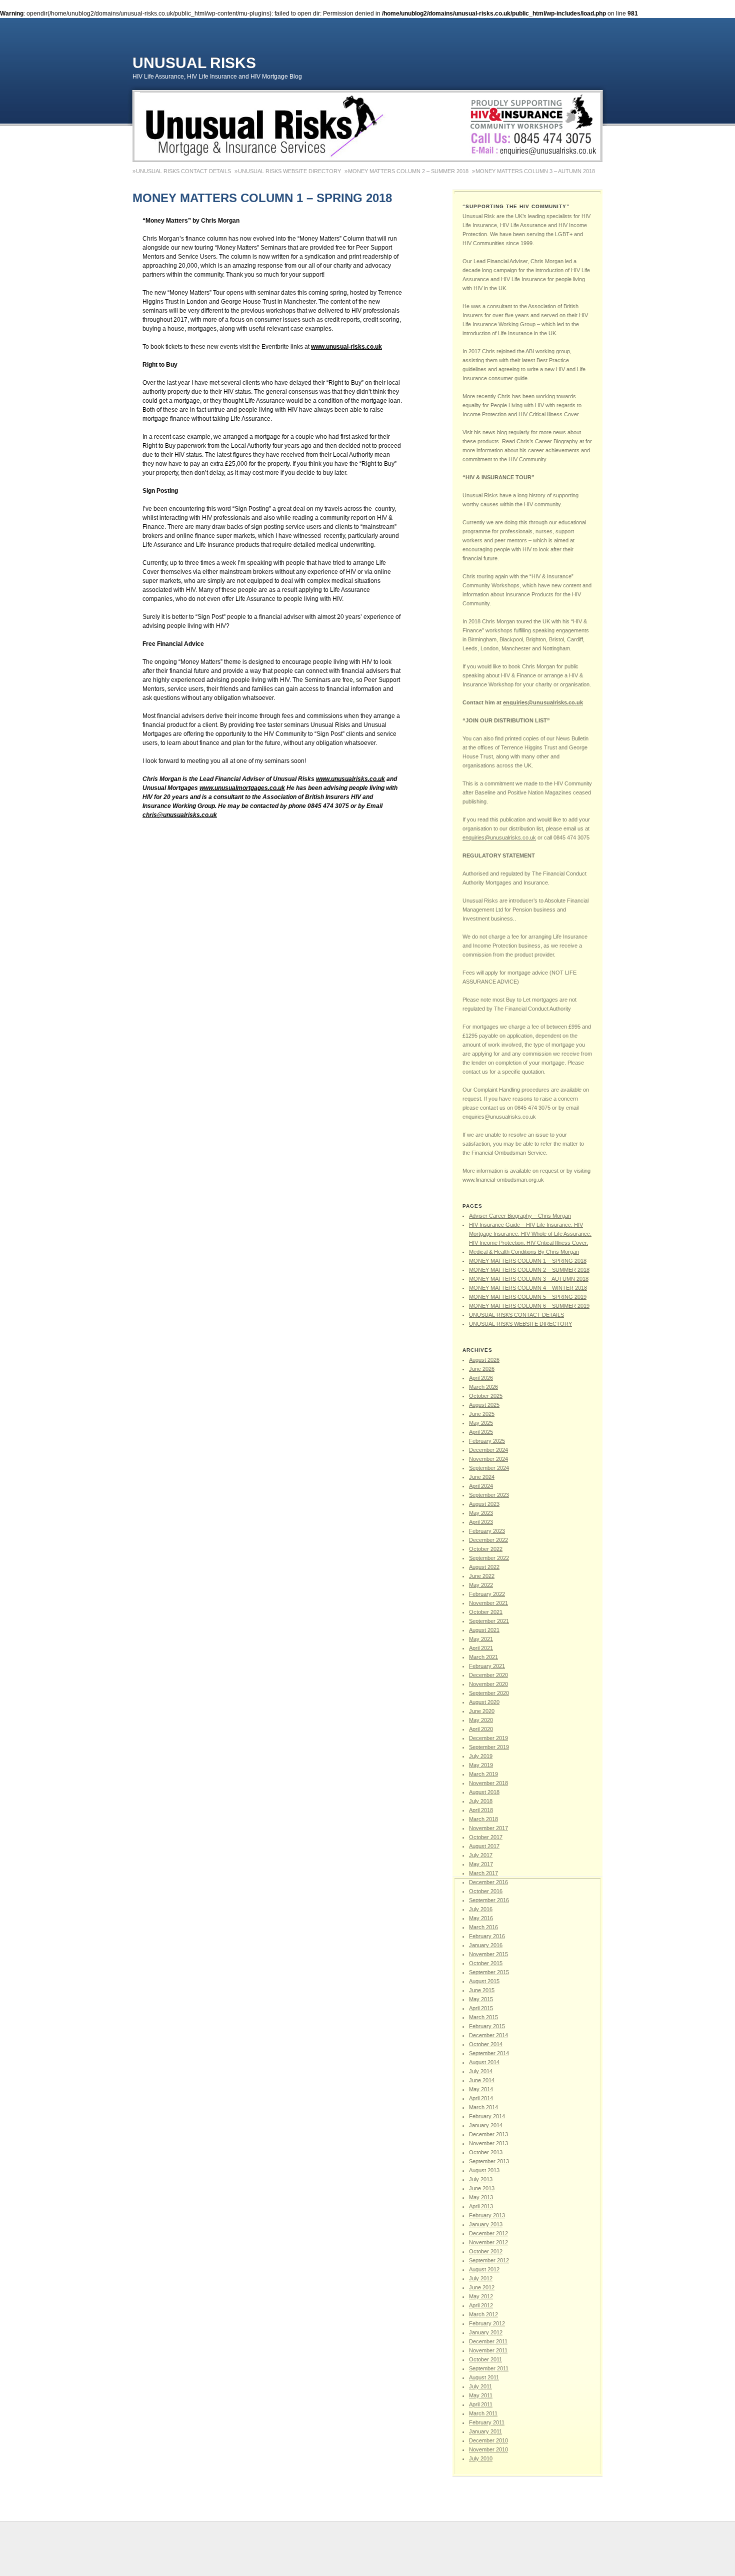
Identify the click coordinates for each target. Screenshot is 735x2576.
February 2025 (487, 1441)
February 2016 (487, 1936)
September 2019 (489, 1747)
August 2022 (484, 1567)
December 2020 (488, 1675)
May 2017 (481, 1864)
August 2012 (484, 2269)
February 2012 (487, 2323)
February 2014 (487, 2116)
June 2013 (482, 2188)
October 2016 (486, 1891)
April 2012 (481, 2305)
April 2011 (481, 2404)
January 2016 (486, 1945)
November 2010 (488, 2449)
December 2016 (488, 1882)
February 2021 (487, 1666)
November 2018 (488, 1783)
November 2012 (488, 2242)
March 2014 (483, 2107)
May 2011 (481, 2395)
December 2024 (488, 1450)
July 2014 (481, 2071)
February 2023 (487, 1531)
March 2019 (483, 1774)
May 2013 (481, 2197)
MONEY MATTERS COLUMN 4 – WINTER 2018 (528, 1288)
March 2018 (483, 1819)
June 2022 (482, 1576)
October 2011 (485, 2359)
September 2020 (489, 1693)
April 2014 (481, 2098)
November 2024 (488, 1459)
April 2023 (481, 1522)
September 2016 (489, 1900)
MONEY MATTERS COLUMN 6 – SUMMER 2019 (529, 1306)
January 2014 (486, 2125)
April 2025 (481, 1432)
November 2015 (488, 1954)
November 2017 (488, 1828)
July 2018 (481, 1801)
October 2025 (486, 1396)
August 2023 (484, 1504)
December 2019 (488, 1738)
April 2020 (481, 1729)
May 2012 (481, 2296)
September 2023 (489, 1495)
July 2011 (480, 2386)
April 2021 (481, 1648)
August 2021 (484, 1630)
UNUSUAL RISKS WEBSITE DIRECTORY (289, 171)
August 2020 (484, 1702)
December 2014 (488, 2035)
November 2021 (488, 1603)
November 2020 (488, 1684)
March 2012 (483, 2314)
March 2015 (483, 2017)
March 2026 (483, 1387)
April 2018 (481, 1810)
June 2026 (482, 1369)
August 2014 (484, 2062)
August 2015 (484, 1981)
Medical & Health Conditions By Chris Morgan (524, 1252)
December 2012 (488, 2233)
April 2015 (481, 2008)
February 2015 (487, 2026)
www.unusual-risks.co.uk (346, 347)
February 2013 (487, 2215)
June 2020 (482, 1711)
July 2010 (481, 2458)
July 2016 (481, 1909)
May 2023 (481, 1513)
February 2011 (487, 2422)
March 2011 (483, 2413)
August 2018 (484, 1792)
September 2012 (489, 2260)
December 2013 (488, 2134)
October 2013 (486, 2152)
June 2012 (482, 2287)
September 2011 (489, 2368)
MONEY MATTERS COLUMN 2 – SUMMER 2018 (408, 171)
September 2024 (489, 1468)
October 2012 (486, 2251)
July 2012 (481, 2278)
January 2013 (486, 2224)
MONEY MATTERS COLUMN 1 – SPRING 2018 (528, 1261)
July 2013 (481, 2179)
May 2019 (481, 1765)
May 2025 (481, 1423)
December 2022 (488, 1540)
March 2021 (483, 1657)
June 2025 (482, 1414)
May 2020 (481, 1720)
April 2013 (481, 2206)
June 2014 (482, 2080)
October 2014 (486, 2044)
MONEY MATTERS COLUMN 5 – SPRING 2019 (528, 1297)
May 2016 (481, 1918)
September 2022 (489, 1558)
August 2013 (484, 2170)
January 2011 (485, 2431)
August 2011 (484, 2377)
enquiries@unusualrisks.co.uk (543, 702)
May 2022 (481, 1585)
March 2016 (483, 1927)
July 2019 (481, 1756)
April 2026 (481, 1378)
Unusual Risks (194, 63)
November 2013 (488, 2143)
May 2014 (481, 2089)
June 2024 (482, 1477)
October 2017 (486, 1837)
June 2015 (482, 1990)
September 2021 (489, 1621)
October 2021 (486, 1612)
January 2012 (486, 2332)
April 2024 (481, 1486)
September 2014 (489, 2053)
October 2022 (486, 1549)
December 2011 (488, 2341)
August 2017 (484, 1846)
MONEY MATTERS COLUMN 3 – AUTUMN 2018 (535, 171)
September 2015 (489, 1972)
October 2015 (486, 1963)
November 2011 (488, 2350)
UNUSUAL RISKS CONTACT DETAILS (183, 171)
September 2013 (489, 2161)
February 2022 (487, 1594)
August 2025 (484, 1405)
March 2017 (483, 1873)
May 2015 (481, 1999)
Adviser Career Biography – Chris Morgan (520, 1216)
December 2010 (488, 2440)
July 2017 (481, 1855)
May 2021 (481, 1639)
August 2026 (484, 1360)
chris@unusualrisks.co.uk (180, 815)
